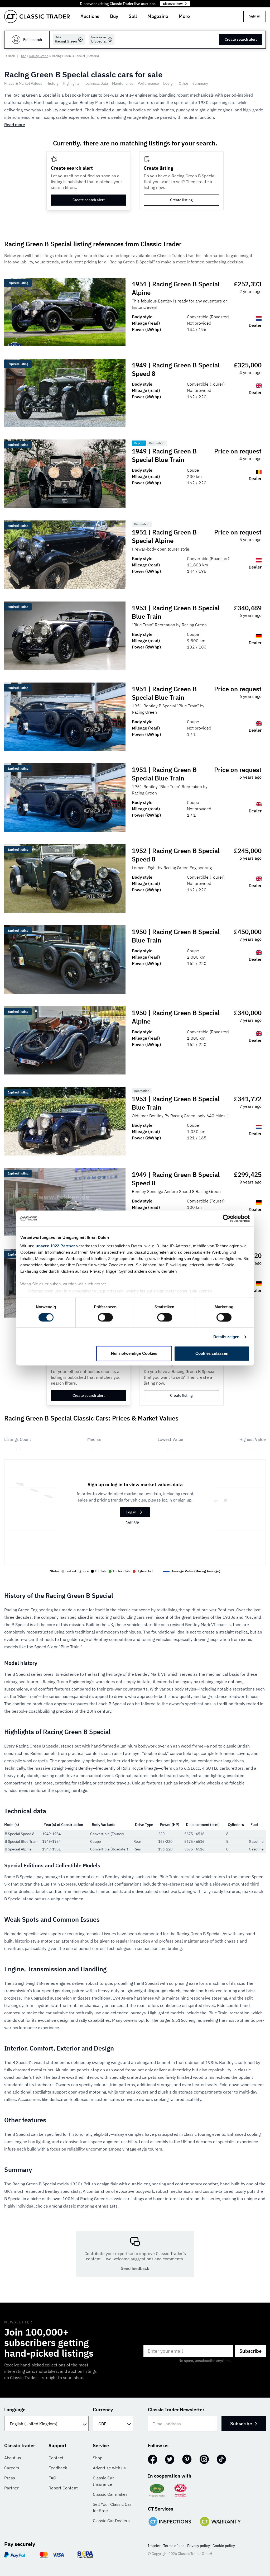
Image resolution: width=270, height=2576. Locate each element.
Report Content (63, 2488)
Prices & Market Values (23, 83)
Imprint (154, 2546)
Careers (12, 2468)
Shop (98, 2458)
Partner (11, 2488)
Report (139, 443)
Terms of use (174, 2546)
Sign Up (132, 1522)
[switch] (105, 1317)
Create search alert (241, 39)
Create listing (181, 200)
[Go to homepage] (37, 16)
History (52, 83)
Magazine (158, 16)
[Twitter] (170, 2459)
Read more (15, 125)
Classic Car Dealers (111, 2521)
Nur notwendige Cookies (134, 1354)
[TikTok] (221, 2459)
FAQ (52, 2478)
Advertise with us (109, 2468)
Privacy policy (199, 2546)
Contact (56, 2458)
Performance (148, 83)
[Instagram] (204, 2459)
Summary (200, 83)
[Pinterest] (187, 2459)
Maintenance (123, 83)
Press (10, 2478)
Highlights (71, 83)
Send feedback (135, 2268)
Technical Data (96, 83)
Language (15, 2410)
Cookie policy (224, 2546)
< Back (10, 56)
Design (169, 83)
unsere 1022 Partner (55, 1246)
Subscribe (250, 2351)
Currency (103, 2410)
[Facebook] (153, 2459)
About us (13, 2458)
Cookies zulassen (212, 1354)
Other (184, 83)
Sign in (255, 16)
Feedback (58, 2468)
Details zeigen (226, 1337)
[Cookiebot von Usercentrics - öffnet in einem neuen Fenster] (227, 1218)
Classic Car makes (110, 2494)
